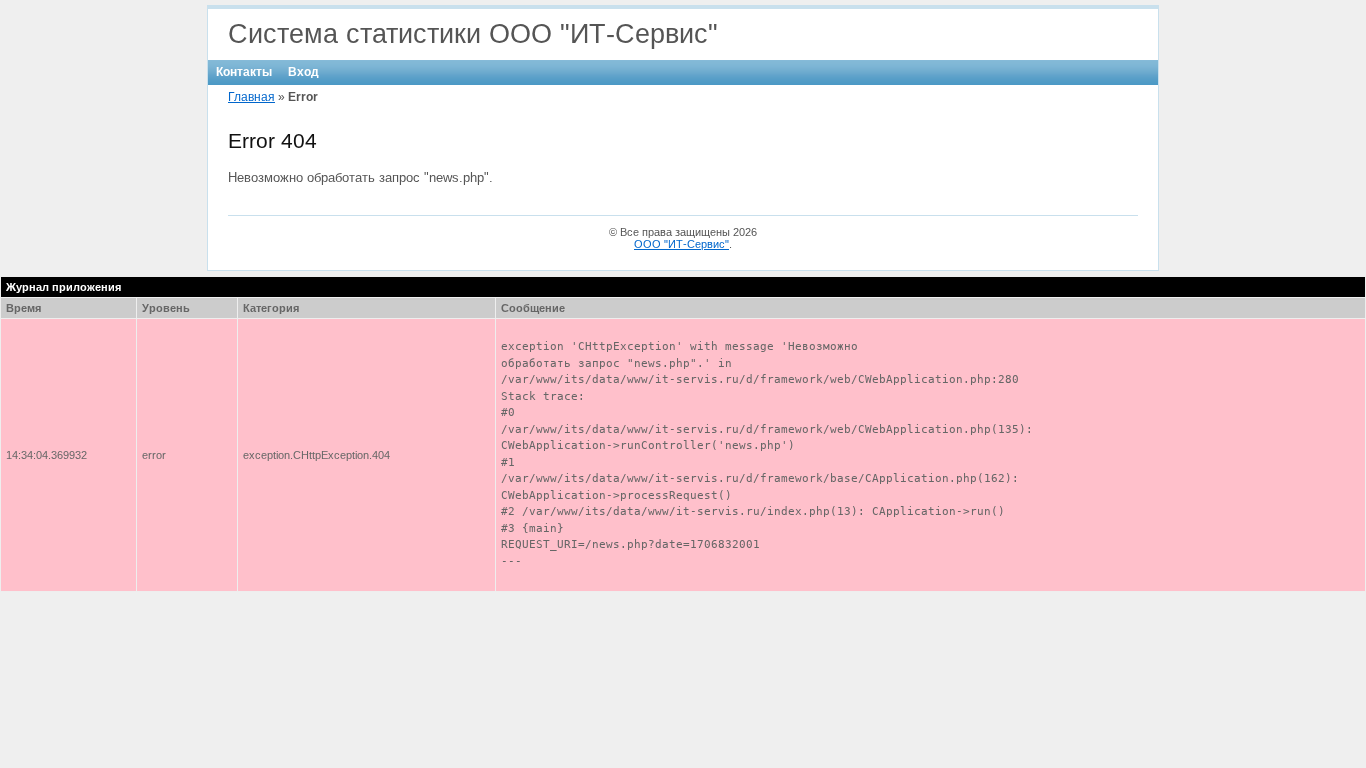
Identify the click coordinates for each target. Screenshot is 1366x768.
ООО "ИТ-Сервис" (681, 244)
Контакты (244, 72)
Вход (303, 72)
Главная (251, 97)
